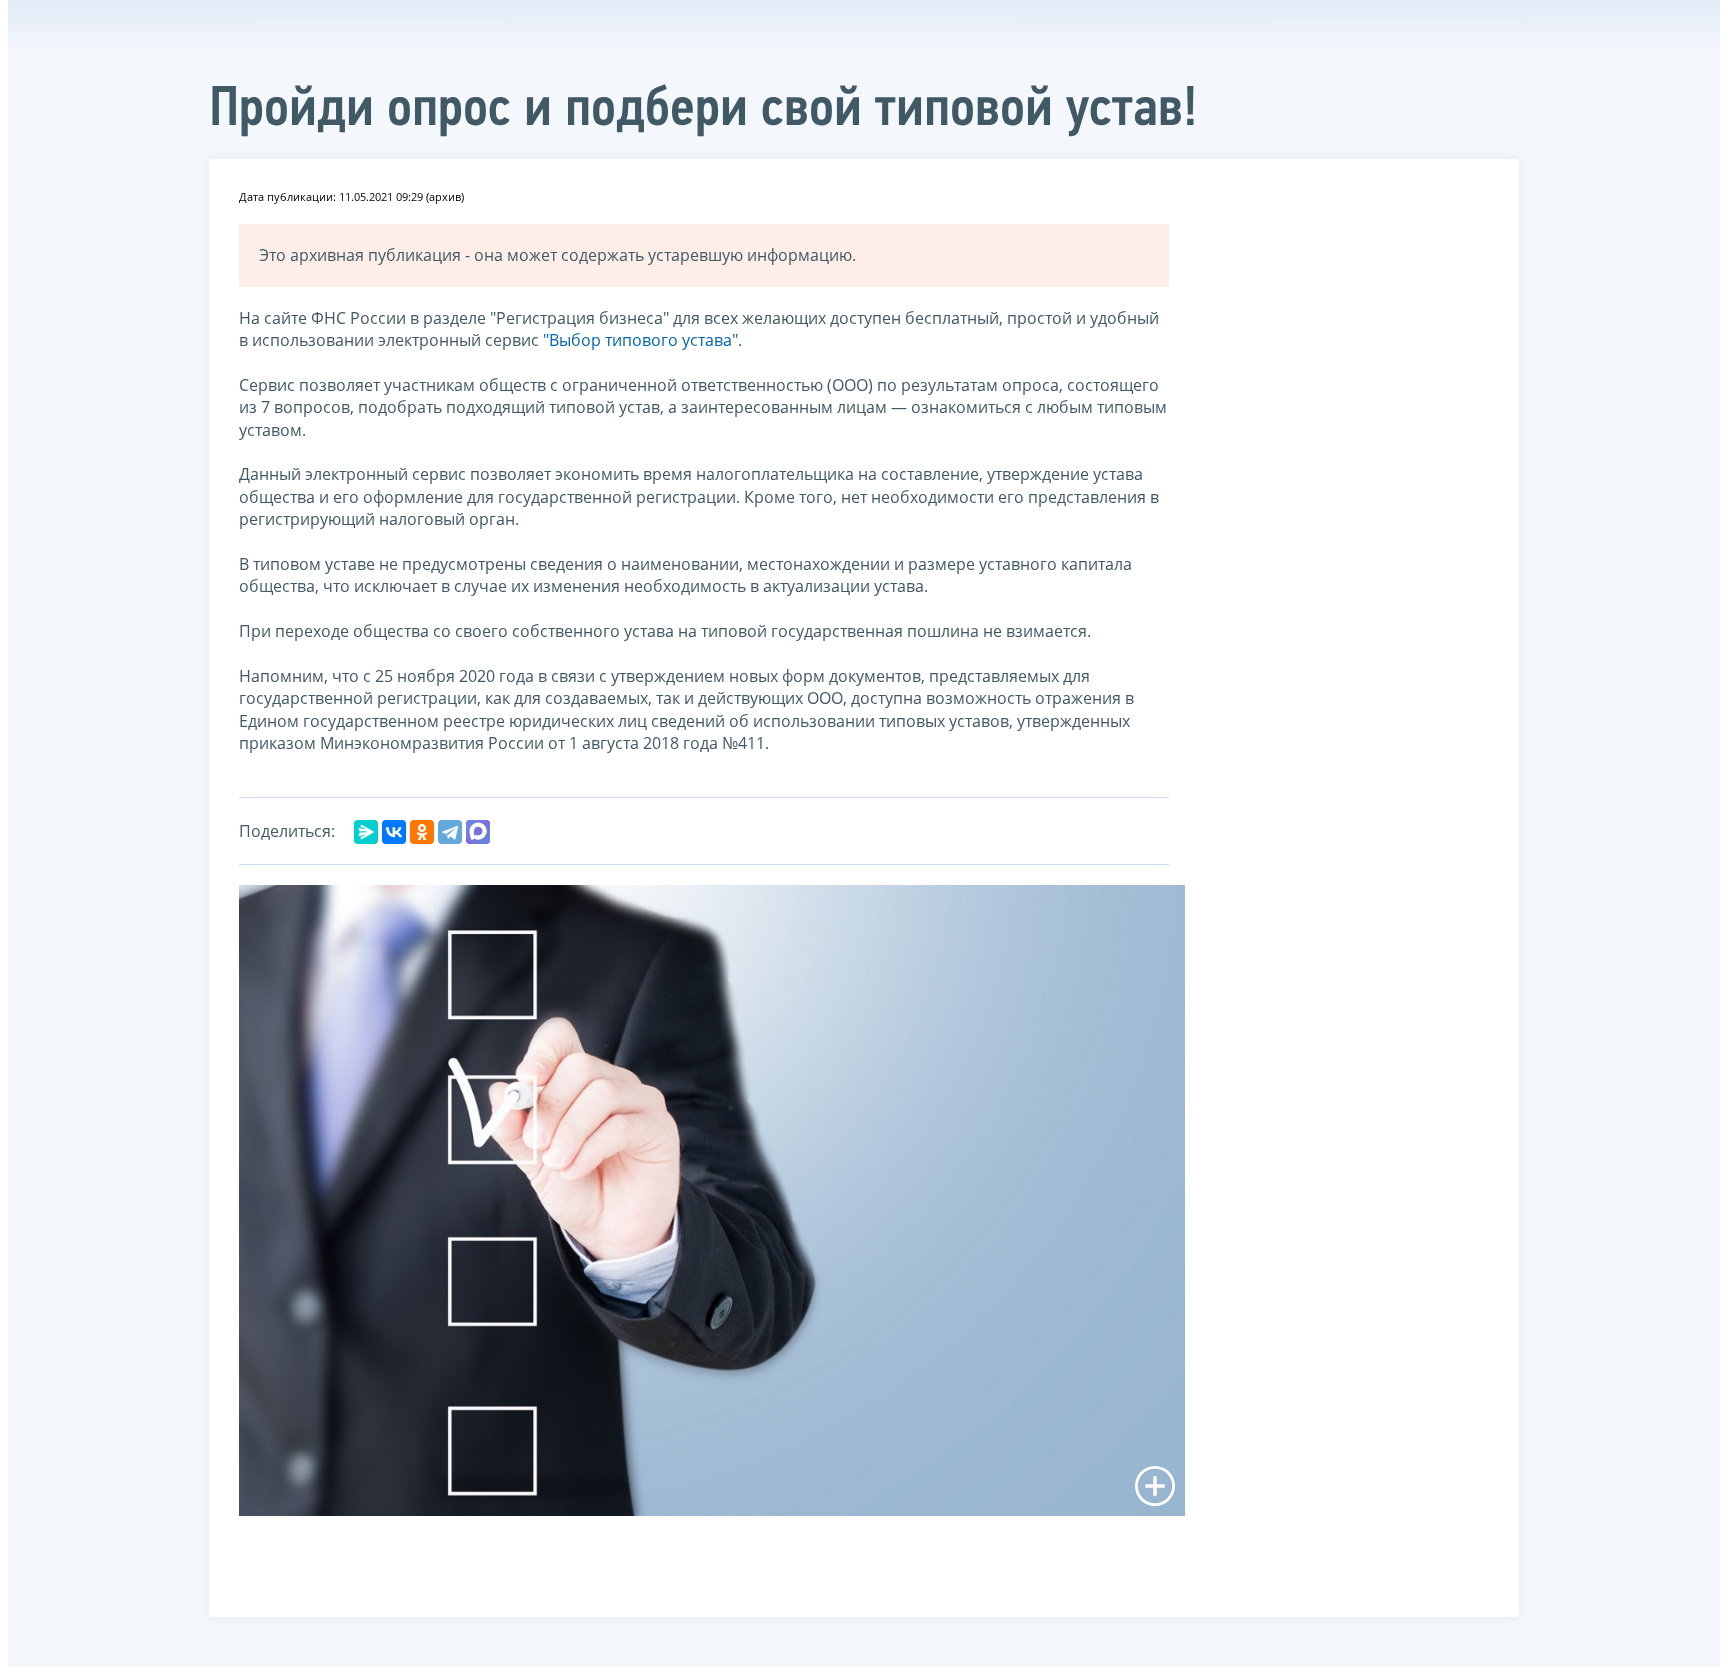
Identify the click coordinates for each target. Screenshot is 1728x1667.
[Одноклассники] (422, 832)
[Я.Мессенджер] (366, 832)
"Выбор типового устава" (640, 340)
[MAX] (478, 832)
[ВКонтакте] (394, 832)
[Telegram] (450, 832)
